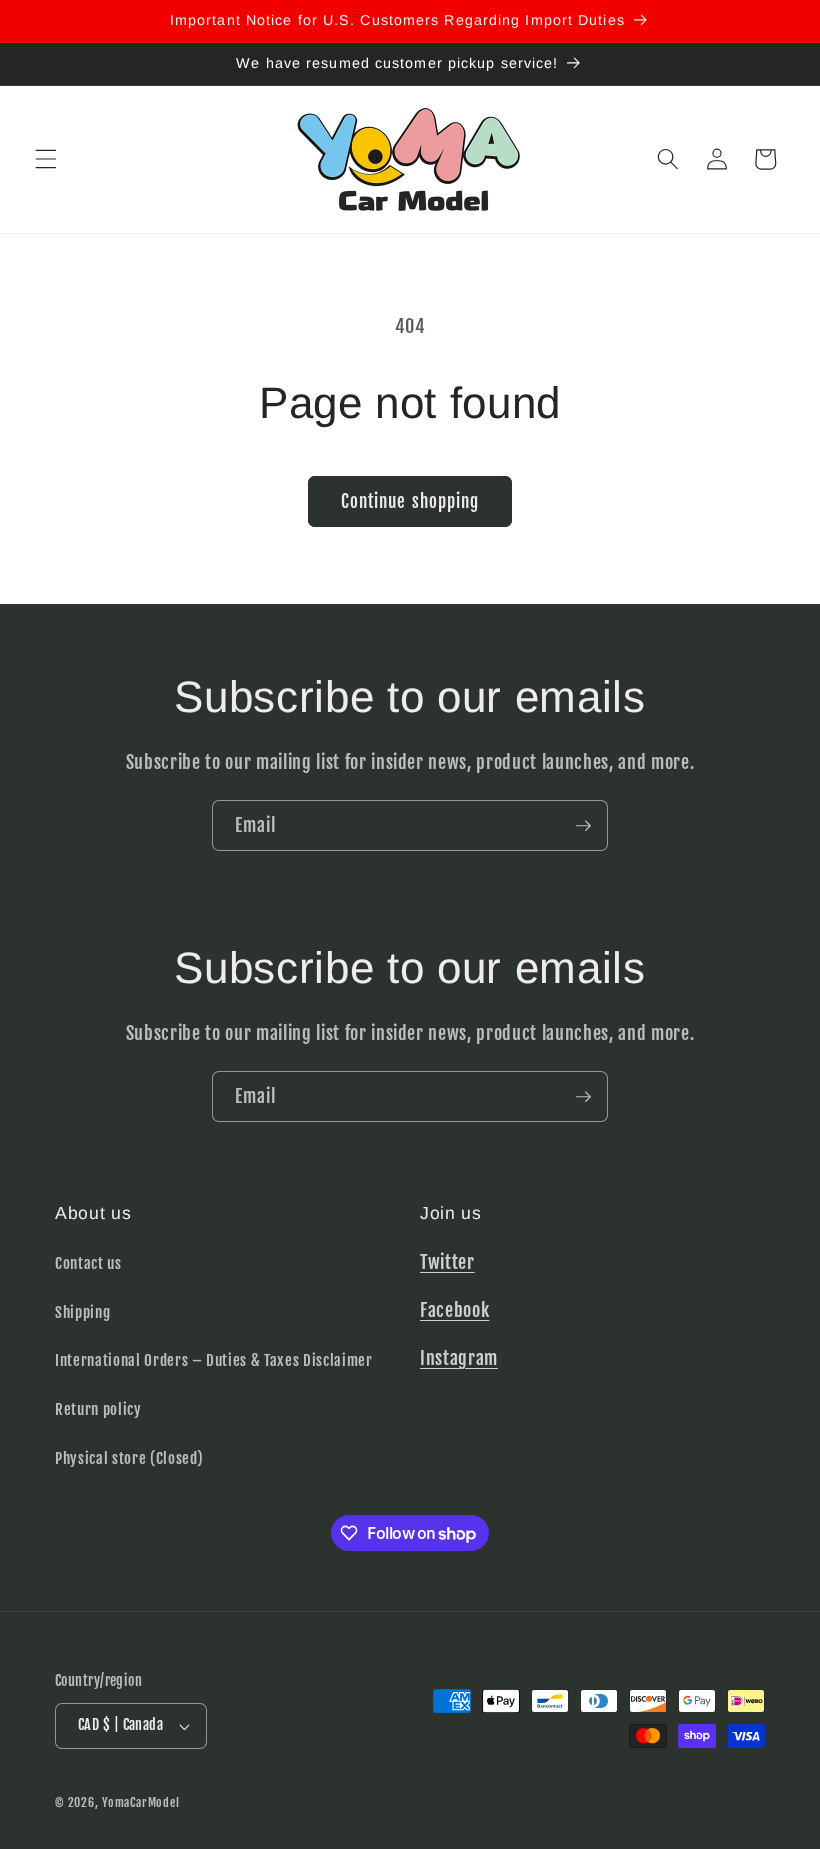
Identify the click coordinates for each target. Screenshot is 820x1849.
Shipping (82, 1312)
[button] (46, 159)
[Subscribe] (583, 826)
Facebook (454, 1310)
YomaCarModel (140, 1802)
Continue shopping (410, 501)
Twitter (447, 1262)
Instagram (459, 1358)
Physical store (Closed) (129, 1458)
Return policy (98, 1409)
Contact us (88, 1263)
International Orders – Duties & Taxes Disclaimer (214, 1360)
